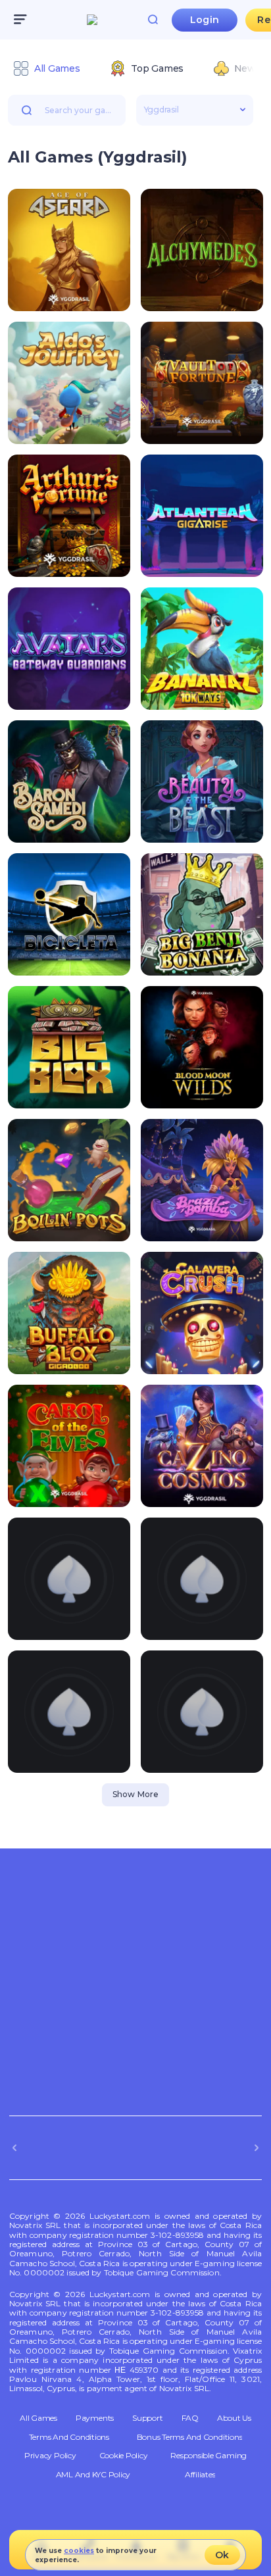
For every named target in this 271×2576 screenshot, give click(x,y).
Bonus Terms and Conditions (190, 2437)
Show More (135, 1794)
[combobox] (135, 70)
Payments (95, 2418)
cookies (79, 2551)
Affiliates (200, 2475)
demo (69, 295)
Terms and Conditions (69, 2437)
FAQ (190, 2418)
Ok (222, 2555)
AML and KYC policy (93, 2475)
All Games (38, 2418)
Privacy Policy (50, 2456)
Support (147, 2418)
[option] (46, 68)
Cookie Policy (124, 2456)
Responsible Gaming (209, 2456)
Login (205, 20)
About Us (234, 2418)
